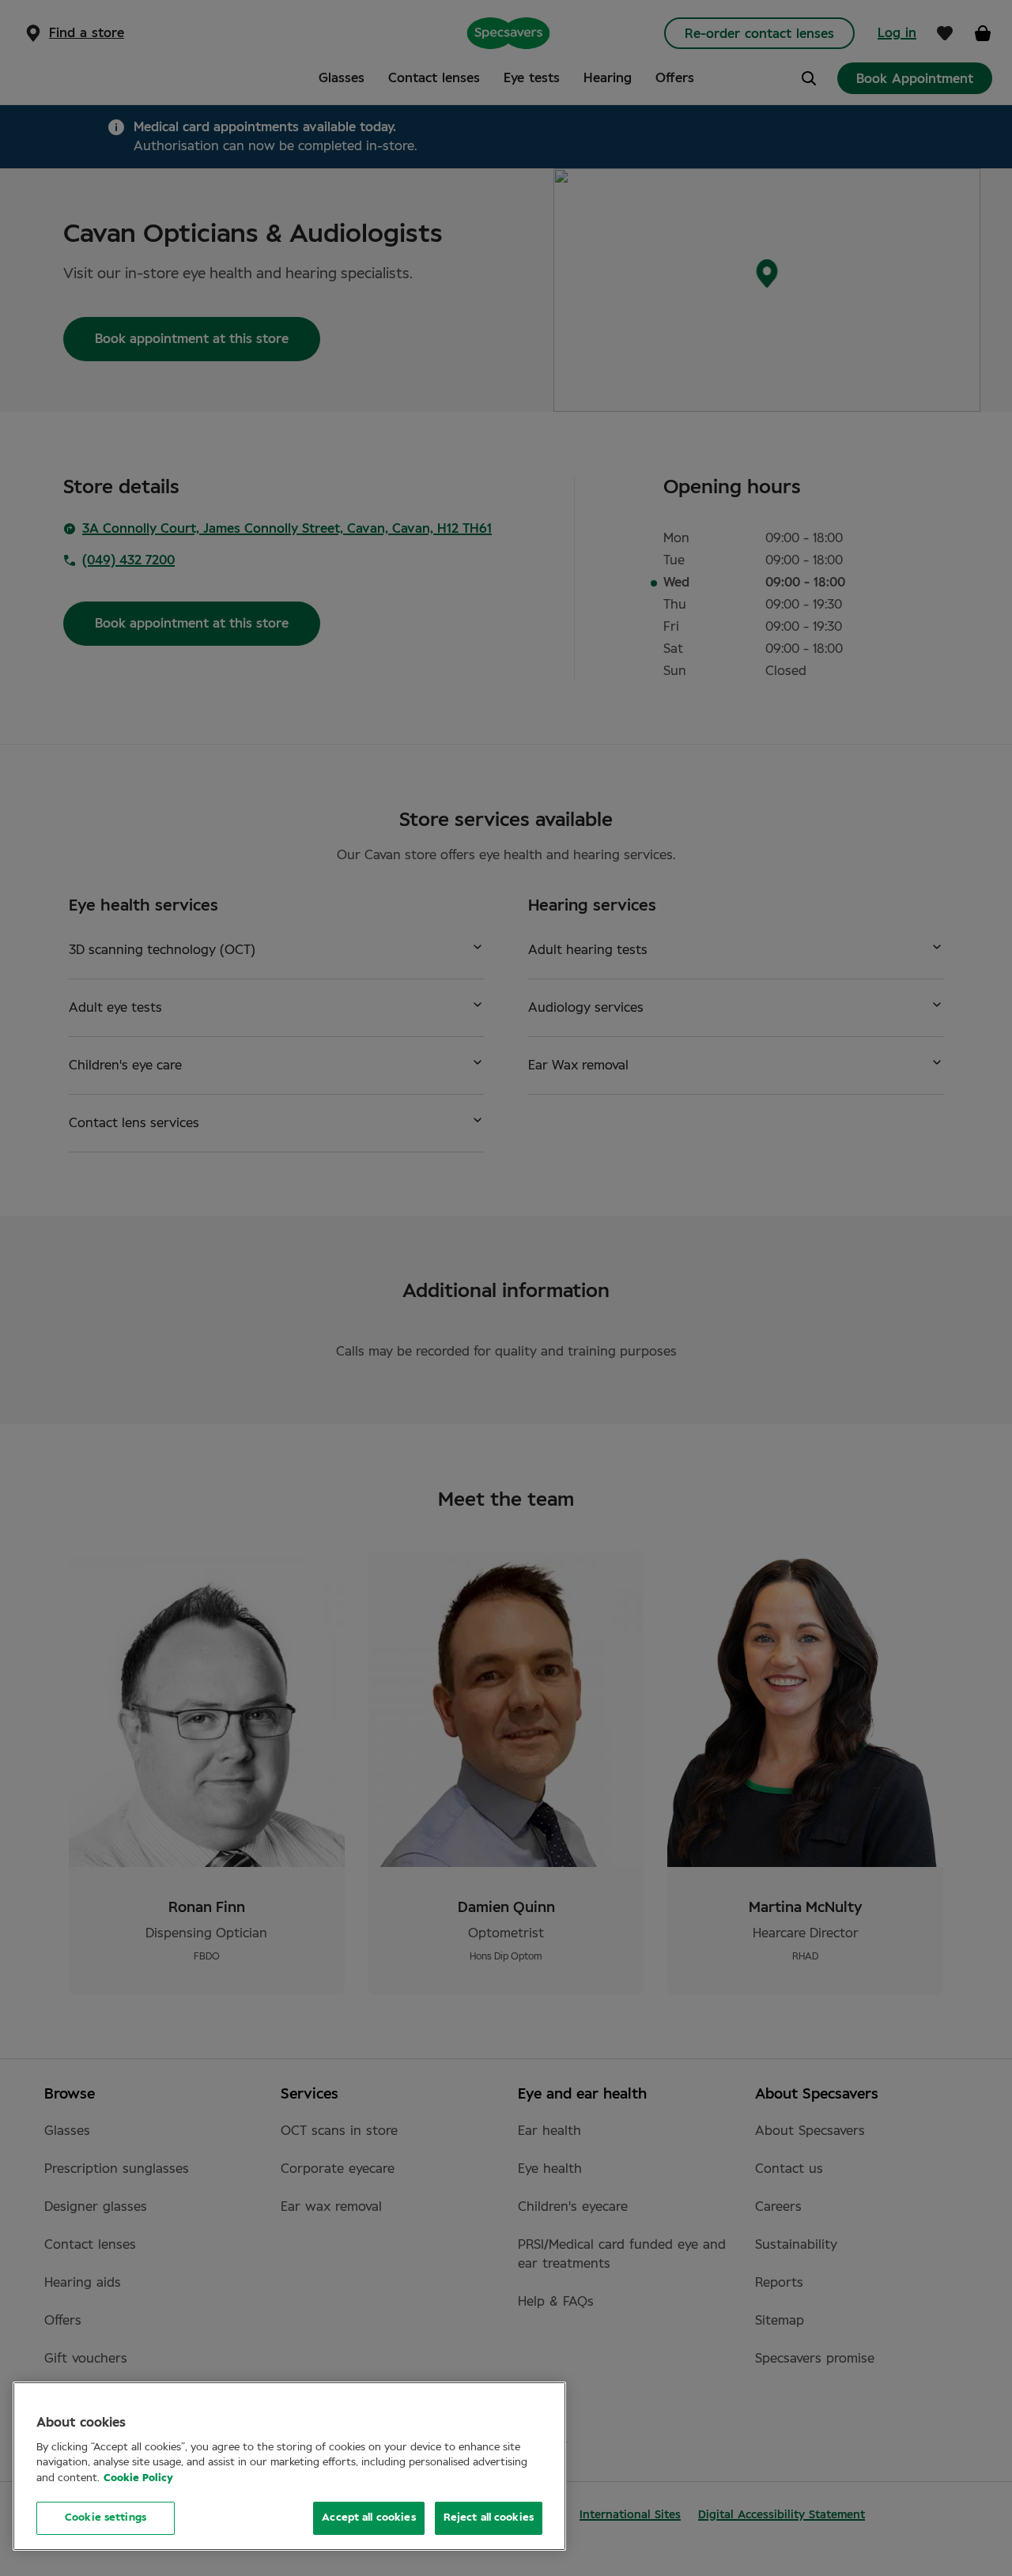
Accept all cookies (368, 2518)
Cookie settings (106, 2518)
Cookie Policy (138, 2478)
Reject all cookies (489, 2518)
